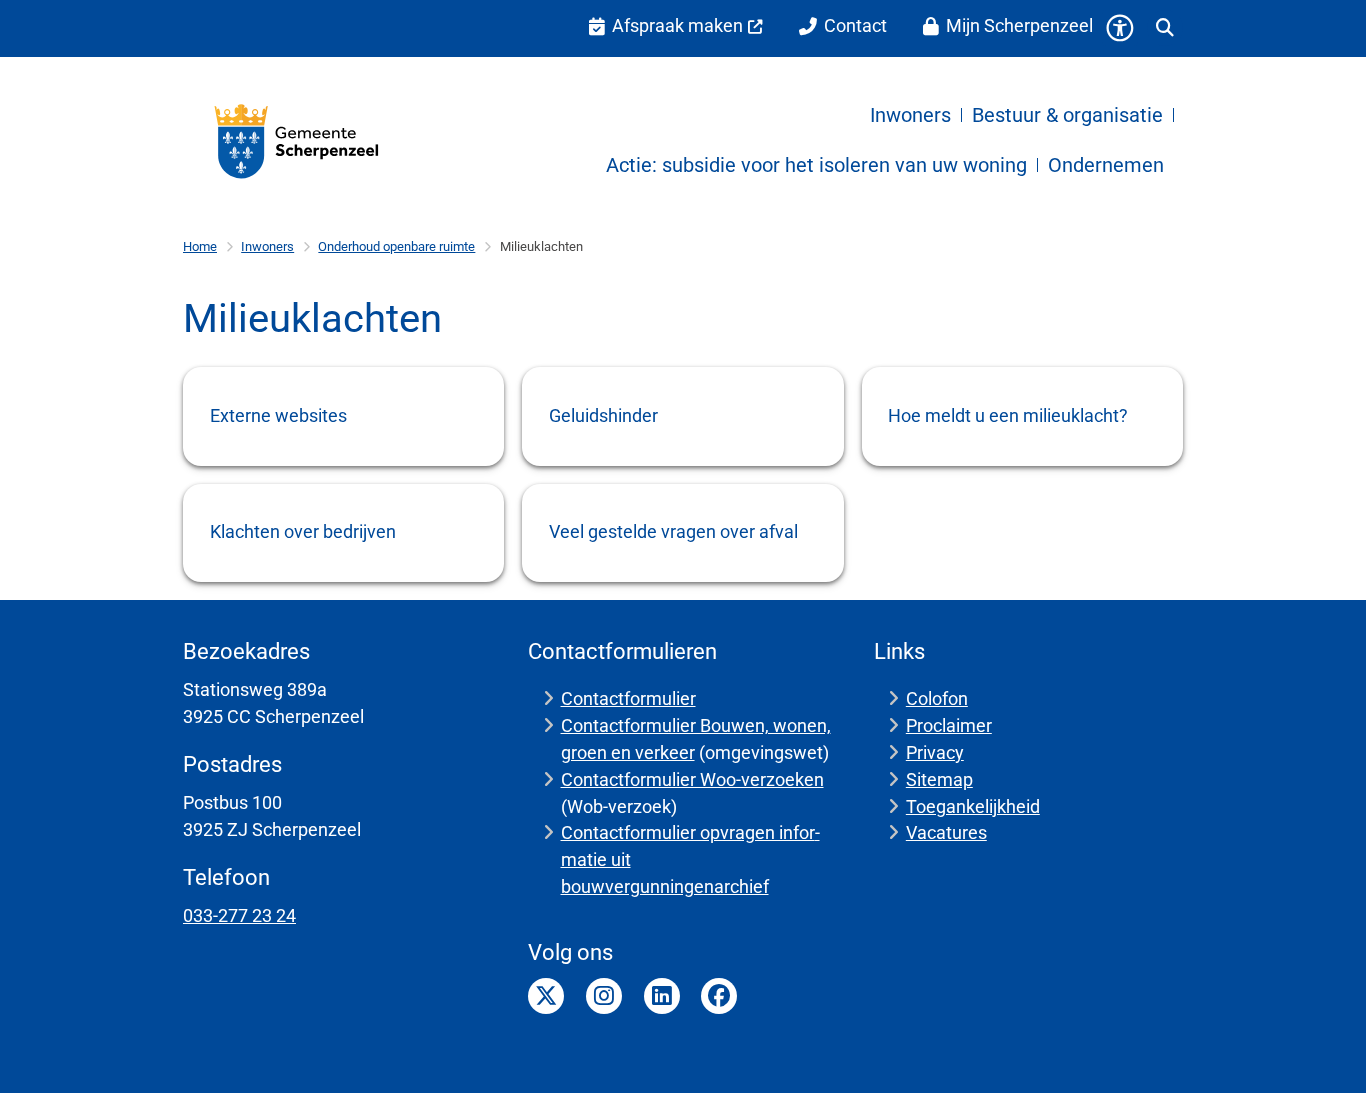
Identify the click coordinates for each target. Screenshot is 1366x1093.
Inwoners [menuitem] (910, 115)
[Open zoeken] (1165, 28)
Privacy (935, 752)
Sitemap (939, 779)
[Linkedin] (662, 996)
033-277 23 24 (239, 915)
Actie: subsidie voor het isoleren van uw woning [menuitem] (816, 165)
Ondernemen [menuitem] (1106, 165)
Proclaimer (949, 725)
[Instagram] (604, 996)
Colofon (937, 698)
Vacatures (946, 832)
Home (200, 246)
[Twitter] (546, 996)
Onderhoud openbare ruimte (396, 246)
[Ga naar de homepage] (297, 140)
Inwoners (267, 246)
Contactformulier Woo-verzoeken (692, 779)
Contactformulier (628, 698)
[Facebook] (719, 996)
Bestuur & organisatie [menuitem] (1067, 115)
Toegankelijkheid (973, 806)
